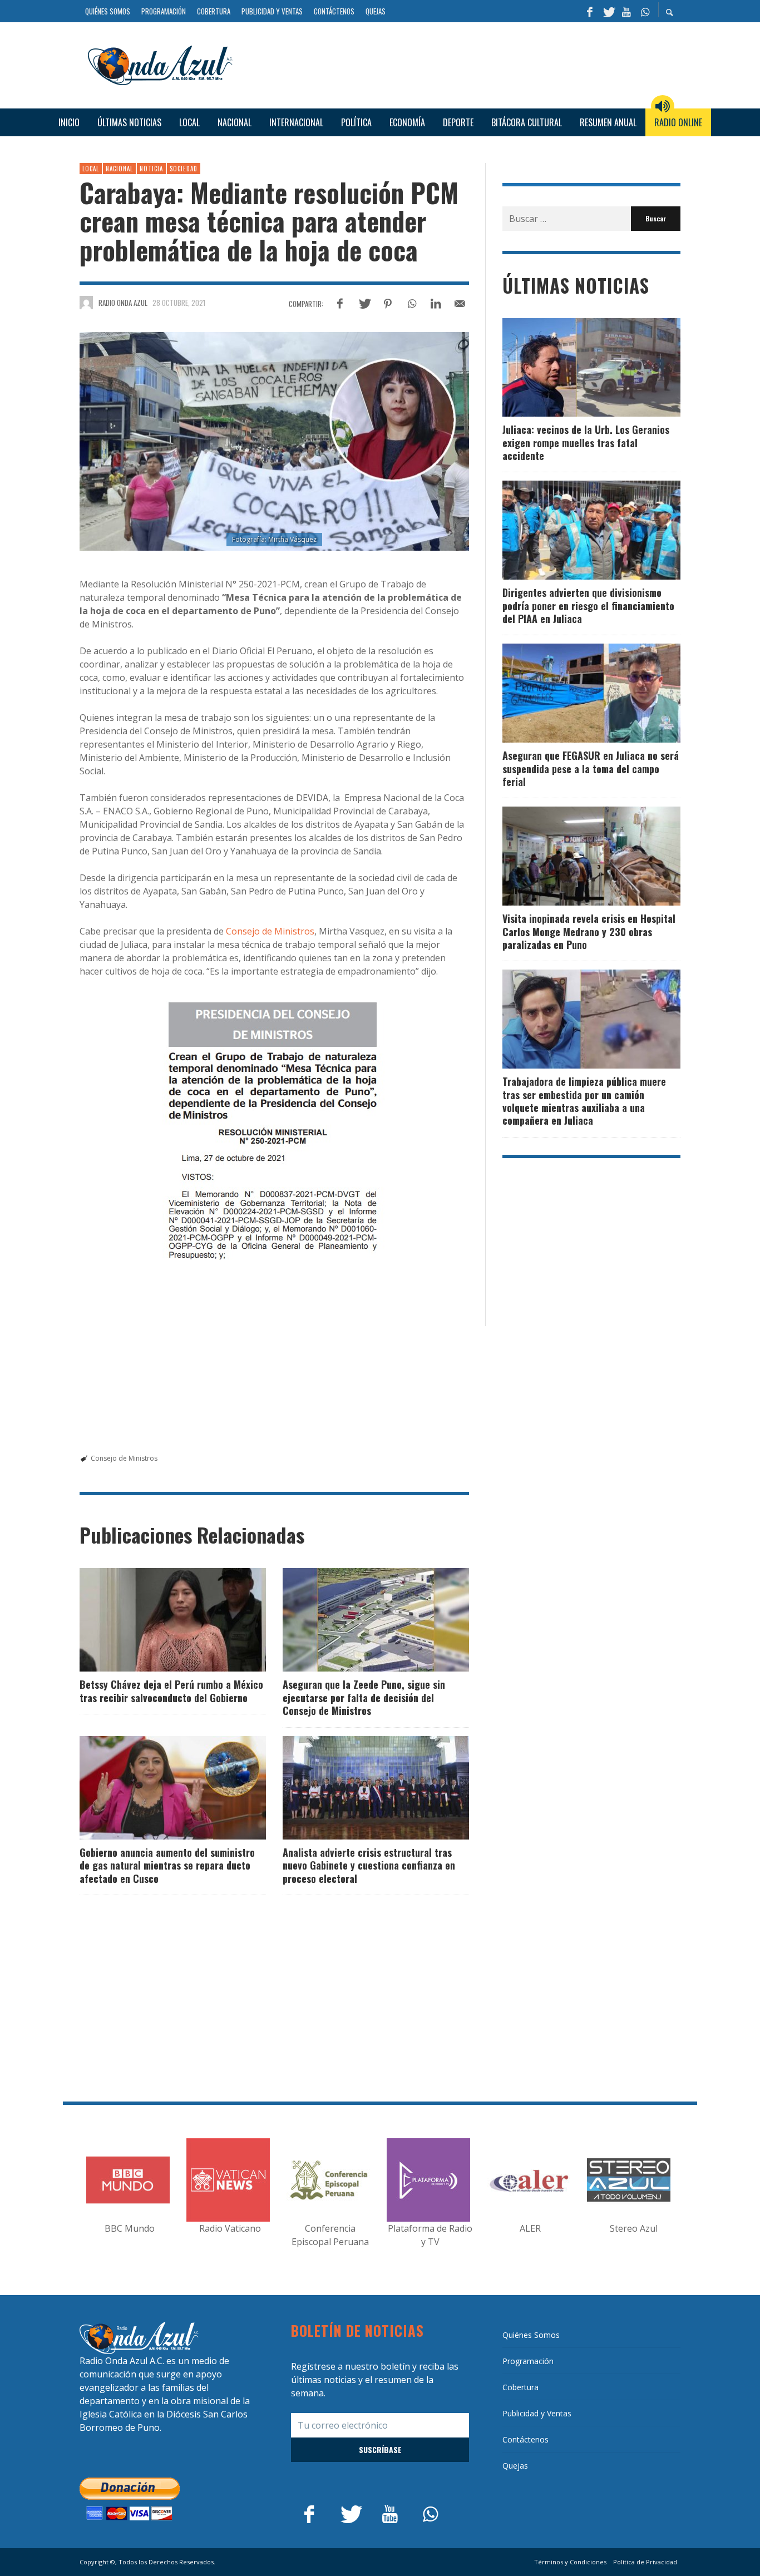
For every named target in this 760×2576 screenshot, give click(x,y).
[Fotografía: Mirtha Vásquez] (274, 442)
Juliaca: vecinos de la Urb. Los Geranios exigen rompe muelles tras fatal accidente (586, 442)
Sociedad (184, 169)
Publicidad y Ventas (537, 2413)
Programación (528, 2361)
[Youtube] (626, 11)
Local (91, 169)
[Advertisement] (461, 64)
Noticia (151, 169)
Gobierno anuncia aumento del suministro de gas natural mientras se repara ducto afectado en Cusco (167, 1865)
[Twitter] (608, 11)
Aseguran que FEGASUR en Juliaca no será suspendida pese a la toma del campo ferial (591, 768)
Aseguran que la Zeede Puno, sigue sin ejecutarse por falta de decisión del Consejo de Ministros (364, 1697)
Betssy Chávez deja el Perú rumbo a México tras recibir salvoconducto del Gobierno (171, 1691)
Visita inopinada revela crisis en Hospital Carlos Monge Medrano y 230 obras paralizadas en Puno (589, 931)
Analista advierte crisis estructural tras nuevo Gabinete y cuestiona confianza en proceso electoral (369, 1865)
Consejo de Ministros (269, 931)
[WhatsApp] (645, 11)
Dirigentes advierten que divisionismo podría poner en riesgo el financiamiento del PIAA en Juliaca (588, 605)
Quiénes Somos (531, 2335)
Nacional (119, 169)
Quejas (515, 2466)
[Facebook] (590, 11)
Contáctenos (525, 2439)
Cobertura (520, 2387)
